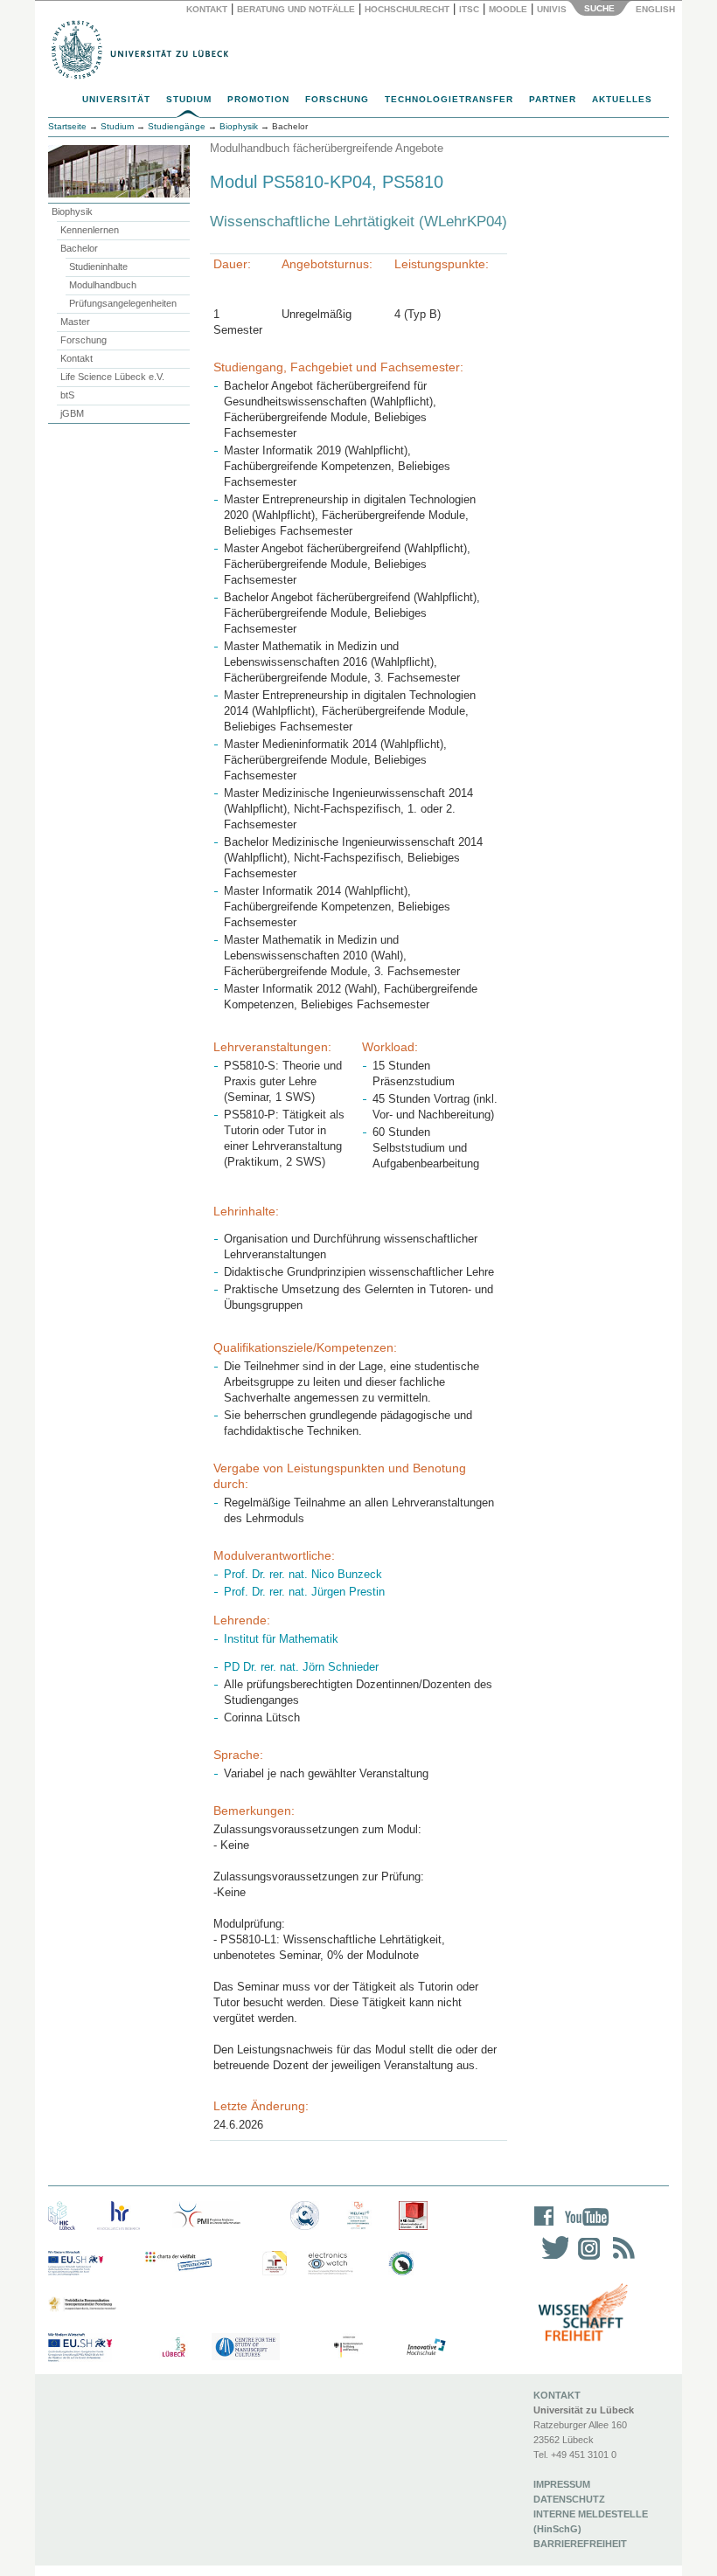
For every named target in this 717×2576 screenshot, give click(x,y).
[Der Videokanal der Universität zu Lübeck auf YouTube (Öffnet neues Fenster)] (584, 2228)
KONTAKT (557, 2395)
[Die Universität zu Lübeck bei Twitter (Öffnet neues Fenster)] (551, 2259)
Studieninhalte (98, 267)
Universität (116, 99)
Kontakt (207, 9)
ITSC (469, 9)
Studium (189, 99)
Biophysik (72, 211)
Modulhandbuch (103, 285)
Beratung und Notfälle (296, 9)
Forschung (337, 99)
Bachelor (79, 248)
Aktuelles (622, 99)
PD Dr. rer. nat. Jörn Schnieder (301, 1667)
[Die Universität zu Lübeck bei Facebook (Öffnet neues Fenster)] (544, 2228)
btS (67, 395)
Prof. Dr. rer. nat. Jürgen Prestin (304, 1592)
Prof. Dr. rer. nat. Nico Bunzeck (303, 1574)
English (657, 9)
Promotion (258, 99)
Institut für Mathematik (281, 1639)
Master (75, 322)
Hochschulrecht (407, 9)
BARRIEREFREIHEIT (580, 2544)
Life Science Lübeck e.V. (112, 377)
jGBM (72, 413)
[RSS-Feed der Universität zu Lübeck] (621, 2259)
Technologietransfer (449, 99)
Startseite (67, 126)
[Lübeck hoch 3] (174, 2347)
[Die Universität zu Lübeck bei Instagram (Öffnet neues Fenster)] (586, 2259)
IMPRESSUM (562, 2484)
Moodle (508, 9)
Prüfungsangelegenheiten (123, 303)
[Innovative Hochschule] (425, 2347)
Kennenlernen (90, 230)
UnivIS (552, 9)
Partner (553, 99)
